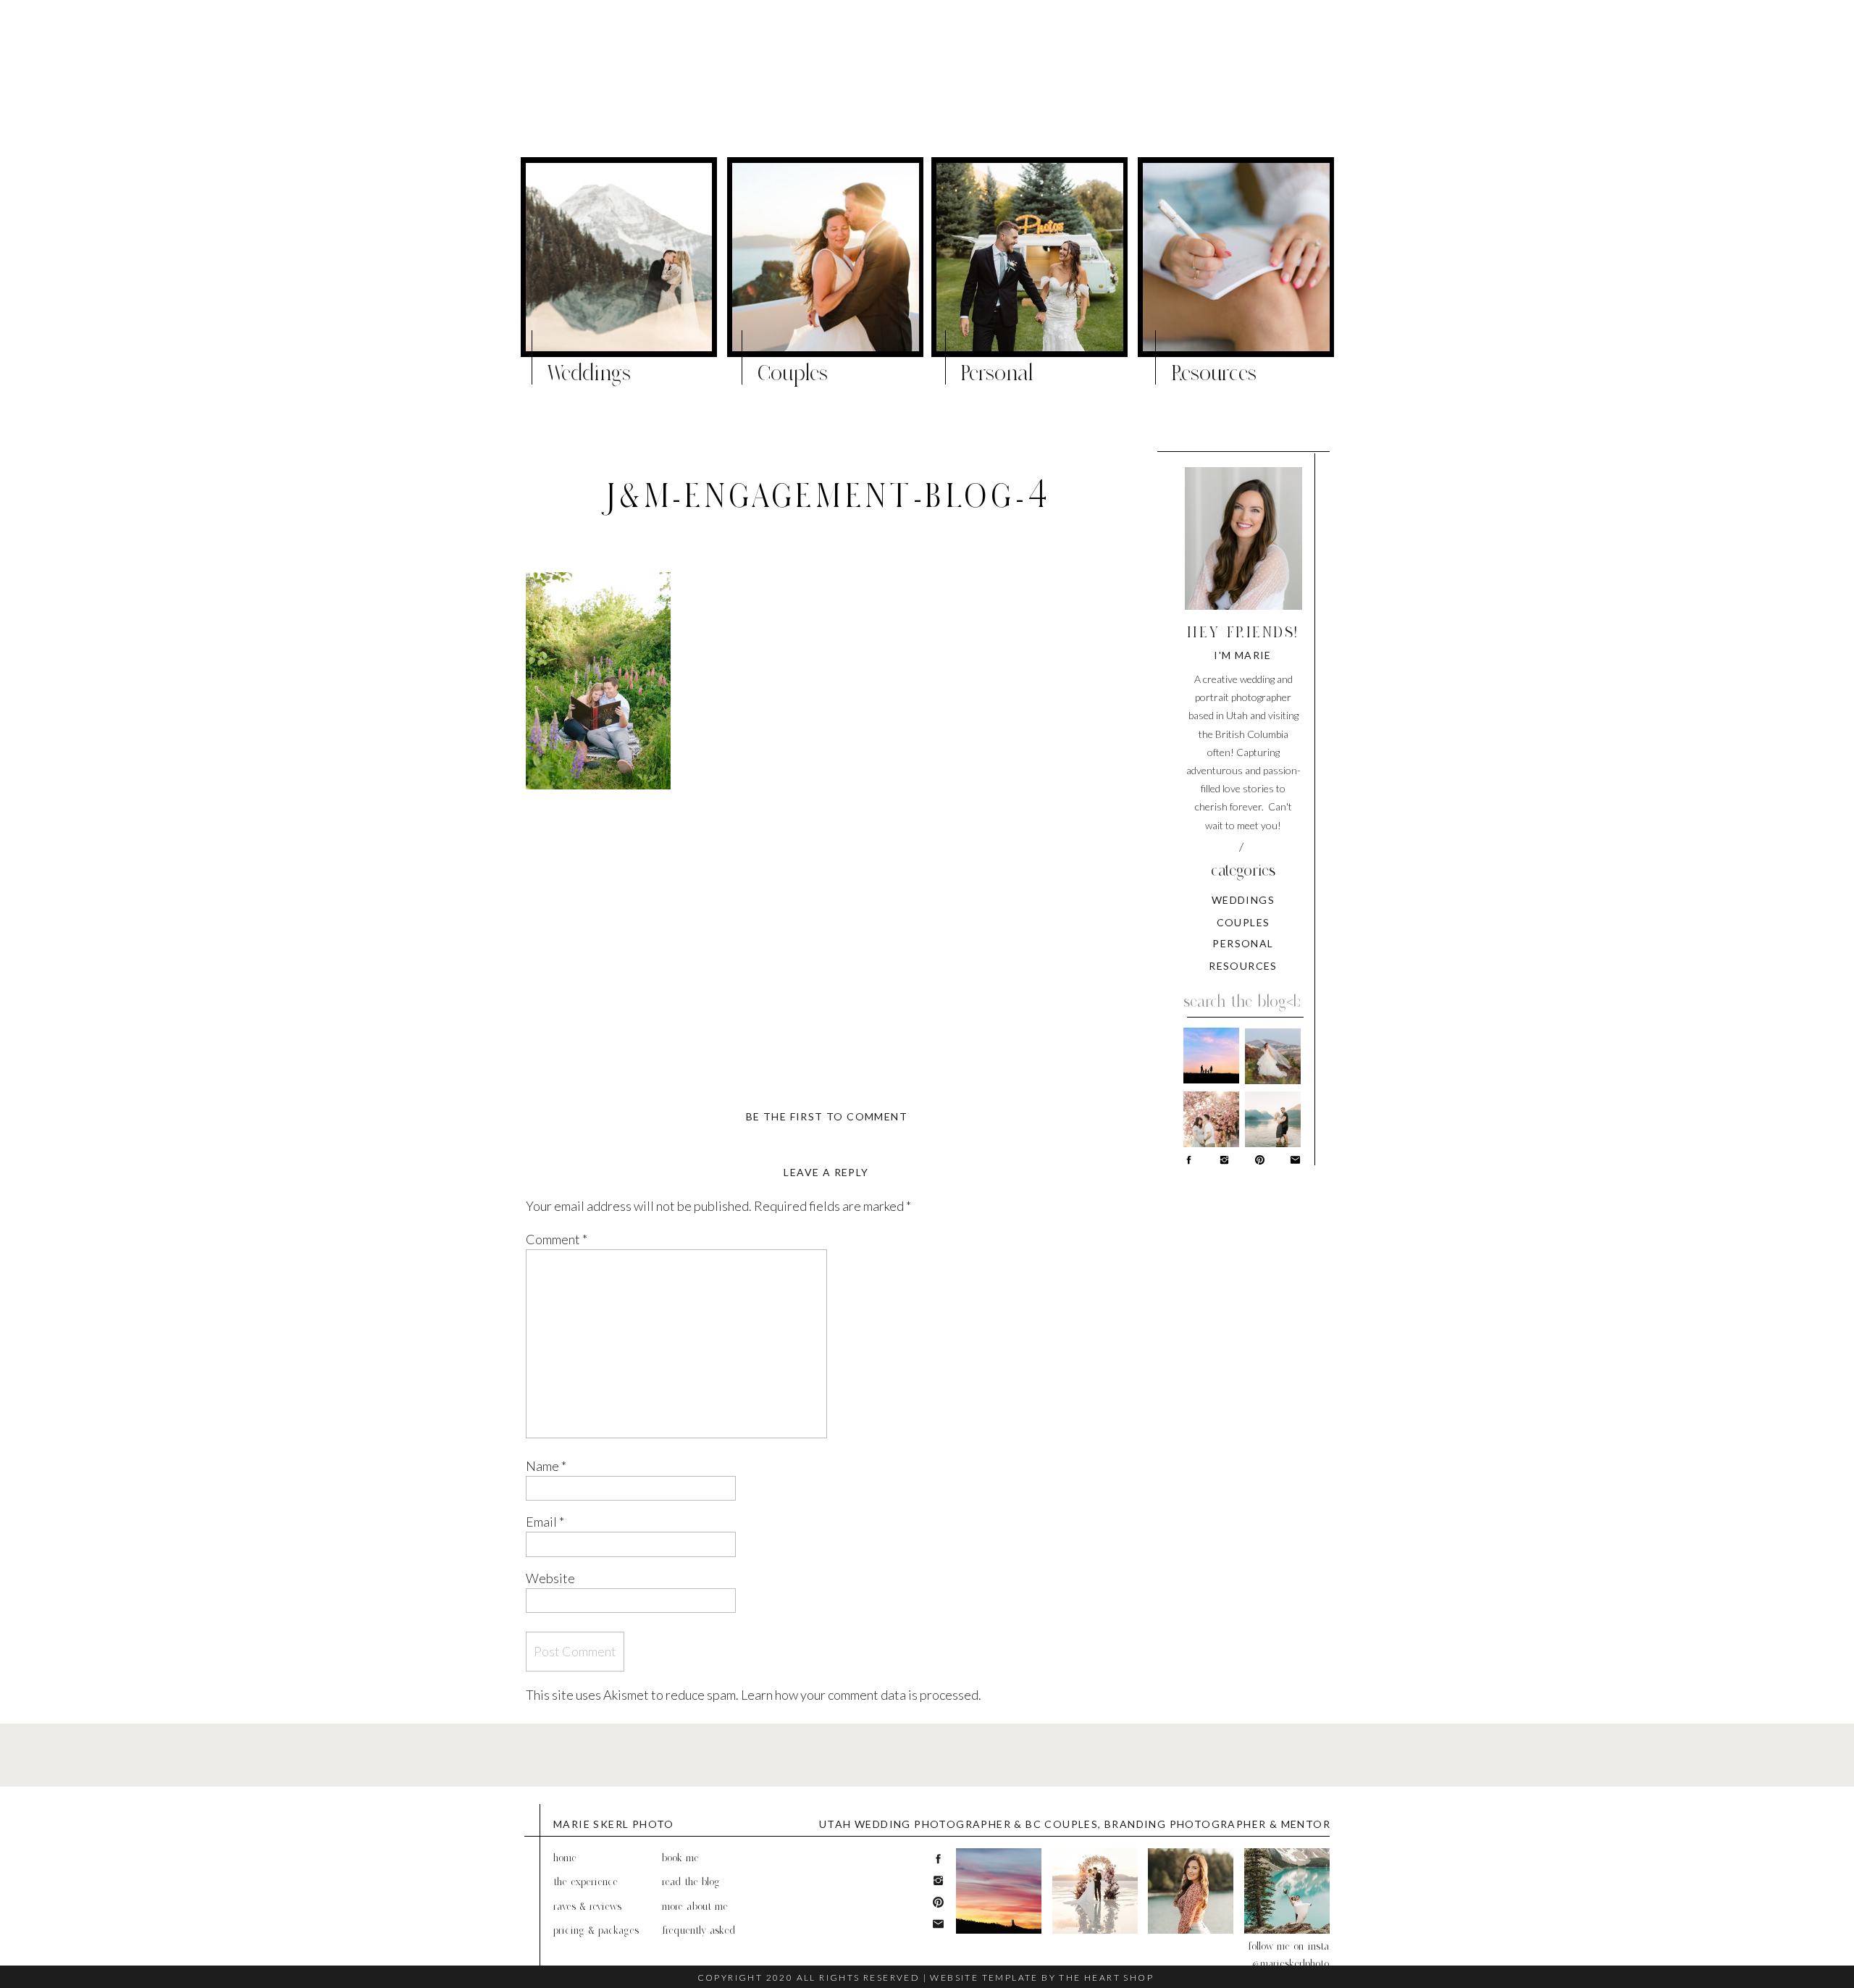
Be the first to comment (827, 1116)
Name (546, 1466)
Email (545, 1522)
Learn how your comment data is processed (860, 1695)
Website (550, 1578)
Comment (557, 1239)
